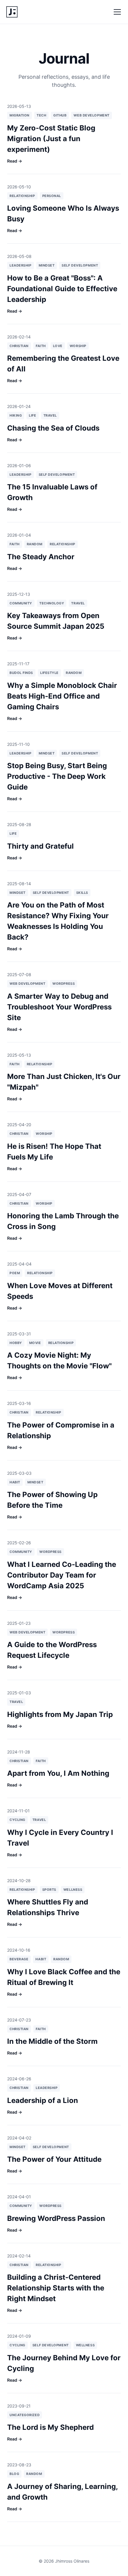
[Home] (12, 12)
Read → (15, 161)
